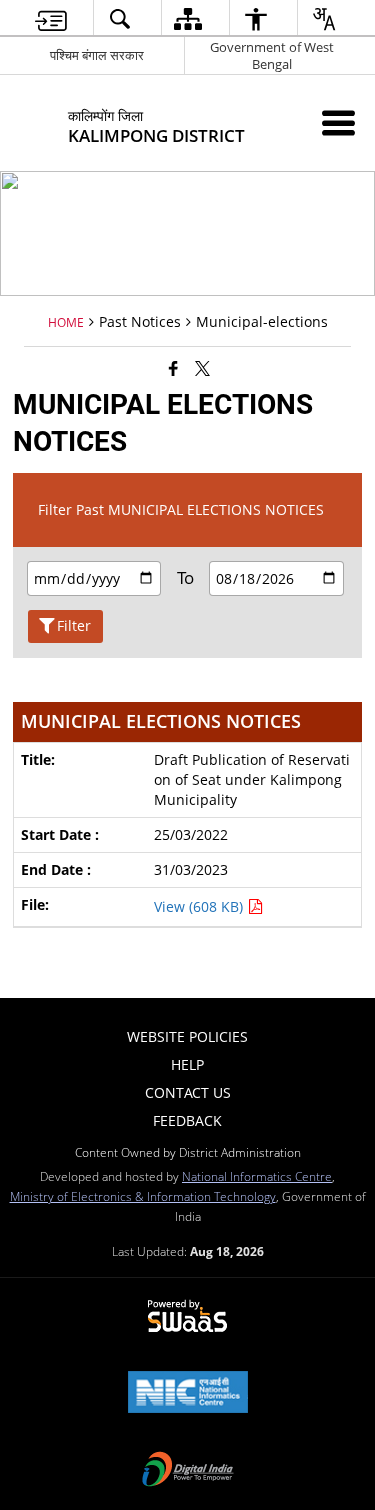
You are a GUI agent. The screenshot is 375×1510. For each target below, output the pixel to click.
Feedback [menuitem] (187, 1120)
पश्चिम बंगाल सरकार (97, 55)
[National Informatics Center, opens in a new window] (188, 1394)
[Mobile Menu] (338, 122)
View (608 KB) (200, 906)
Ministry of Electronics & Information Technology (143, 1196)
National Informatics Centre (257, 1176)
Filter (74, 625)
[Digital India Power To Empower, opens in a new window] (188, 1471)
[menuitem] (50, 18)
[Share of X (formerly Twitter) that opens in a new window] (202, 368)
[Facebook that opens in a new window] (173, 368)
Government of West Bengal (272, 55)
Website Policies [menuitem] (187, 1036)
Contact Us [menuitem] (188, 1092)
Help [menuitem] (187, 1064)
